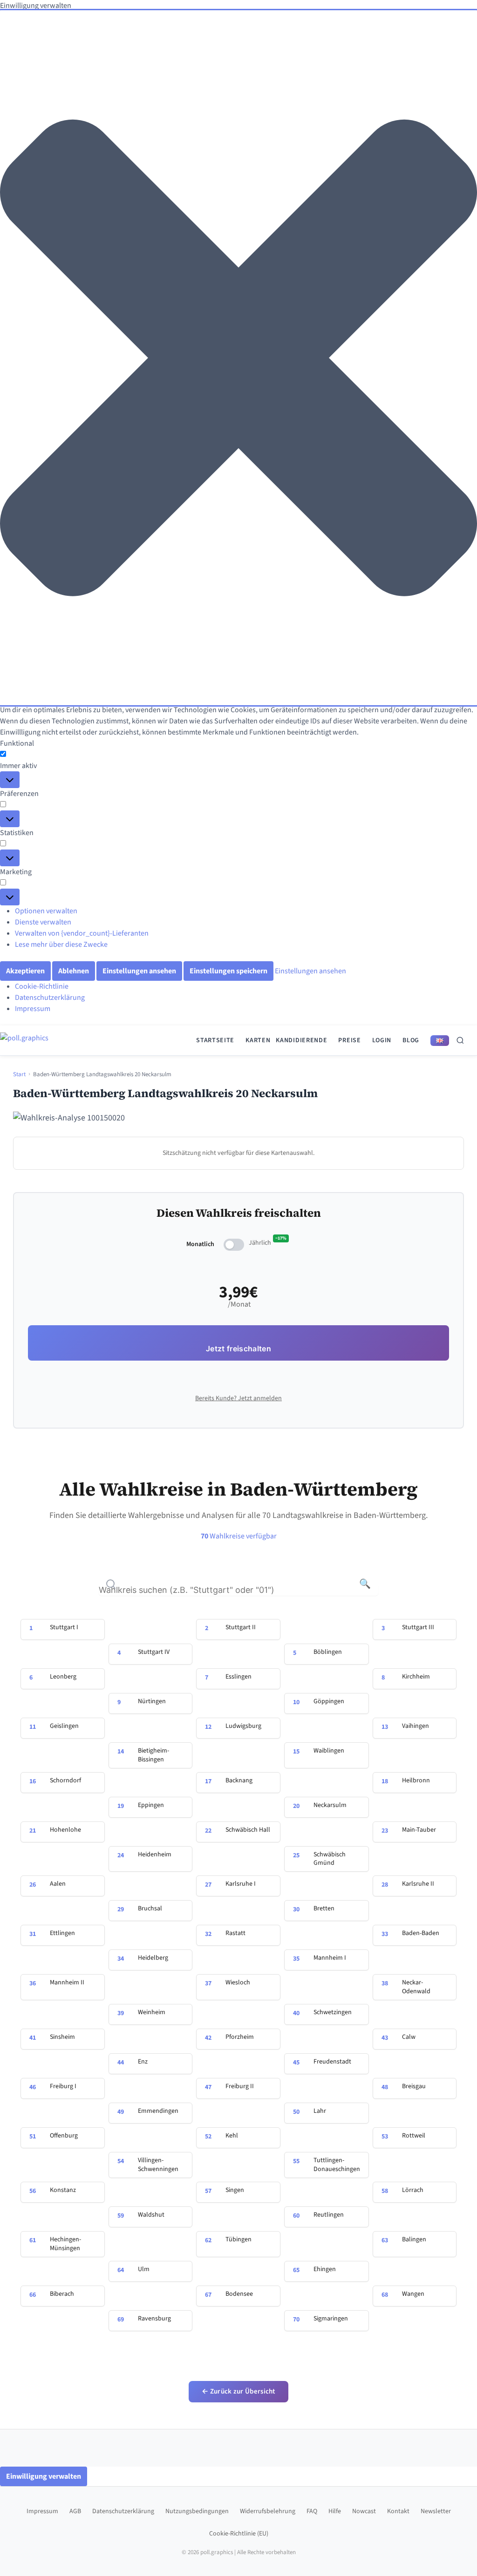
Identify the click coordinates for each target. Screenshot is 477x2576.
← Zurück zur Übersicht (238, 2391)
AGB (75, 2511)
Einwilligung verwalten (44, 2476)
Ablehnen (74, 971)
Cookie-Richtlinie (42, 986)
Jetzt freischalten (238, 1349)
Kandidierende (301, 1040)
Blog (411, 1040)
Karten (258, 1040)
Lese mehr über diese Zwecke (61, 944)
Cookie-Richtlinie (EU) (239, 2534)
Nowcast (364, 2511)
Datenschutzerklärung (50, 998)
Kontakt (398, 2511)
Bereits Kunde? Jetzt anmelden (238, 1398)
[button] (238, 358)
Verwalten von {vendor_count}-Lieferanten (82, 933)
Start (19, 1074)
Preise (349, 1040)
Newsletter (436, 2511)
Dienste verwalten (43, 922)
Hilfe (335, 2511)
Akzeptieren (25, 971)
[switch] (234, 1245)
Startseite (215, 1040)
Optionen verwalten (46, 911)
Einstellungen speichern (228, 971)
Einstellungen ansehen (139, 971)
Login (382, 1040)
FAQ (312, 2511)
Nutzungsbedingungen (197, 2511)
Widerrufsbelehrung (268, 2511)
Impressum (33, 1009)
